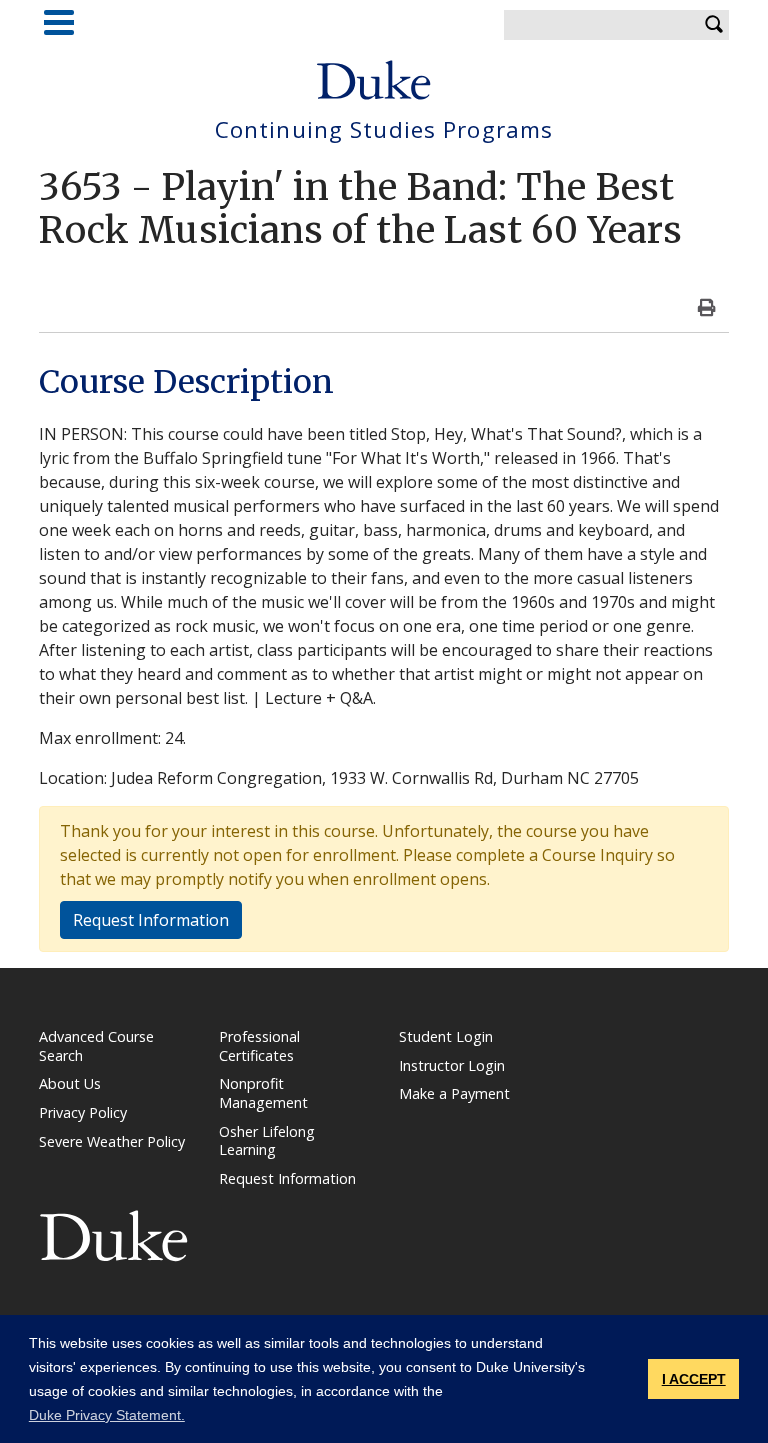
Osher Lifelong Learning (267, 1141)
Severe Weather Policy (112, 1141)
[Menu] (59, 22)
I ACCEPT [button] (694, 1379)
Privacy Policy (83, 1112)
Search (714, 25)
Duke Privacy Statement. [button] (107, 1415)
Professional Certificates (259, 1046)
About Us (70, 1083)
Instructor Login (452, 1065)
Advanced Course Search (96, 1046)
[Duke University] (374, 80)
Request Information (151, 920)
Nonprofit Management (263, 1093)
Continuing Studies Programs (384, 130)
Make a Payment (454, 1093)
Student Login (446, 1036)
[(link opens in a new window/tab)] (114, 1234)
